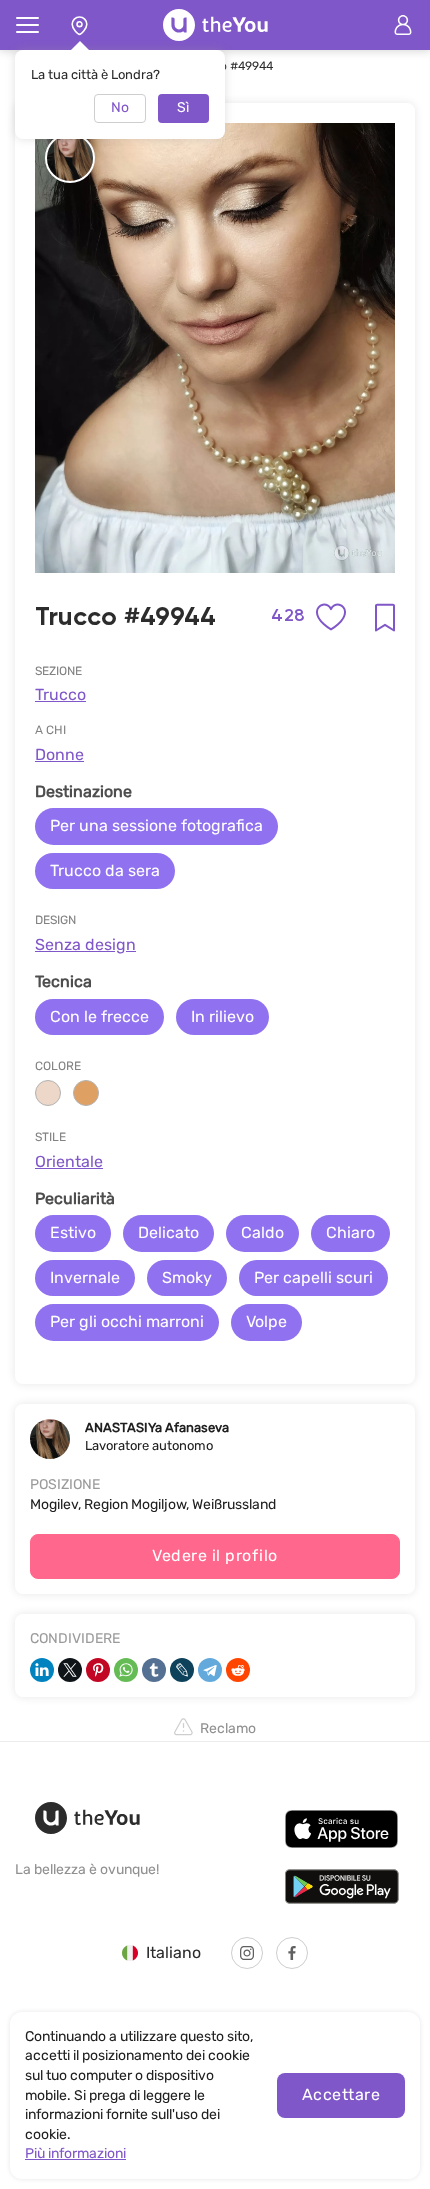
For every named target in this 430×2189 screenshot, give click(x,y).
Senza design (85, 944)
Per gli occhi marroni (127, 1321)
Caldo (262, 1232)
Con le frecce (99, 1016)
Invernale (85, 1277)
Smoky (187, 1277)
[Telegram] (210, 1670)
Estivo (73, 1232)
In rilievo (222, 1016)
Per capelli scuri (313, 1277)
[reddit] (238, 1670)
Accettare (341, 2094)
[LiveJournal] (182, 1670)
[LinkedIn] (42, 1670)
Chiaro (350, 1232)
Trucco (60, 694)
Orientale (69, 1161)
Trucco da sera (105, 870)
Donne (59, 754)
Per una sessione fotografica (156, 825)
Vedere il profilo (214, 1555)
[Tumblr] (154, 1670)
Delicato (168, 1232)
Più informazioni (75, 2153)
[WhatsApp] (126, 1670)
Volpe (266, 1321)
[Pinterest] (98, 1670)
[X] (70, 1670)
